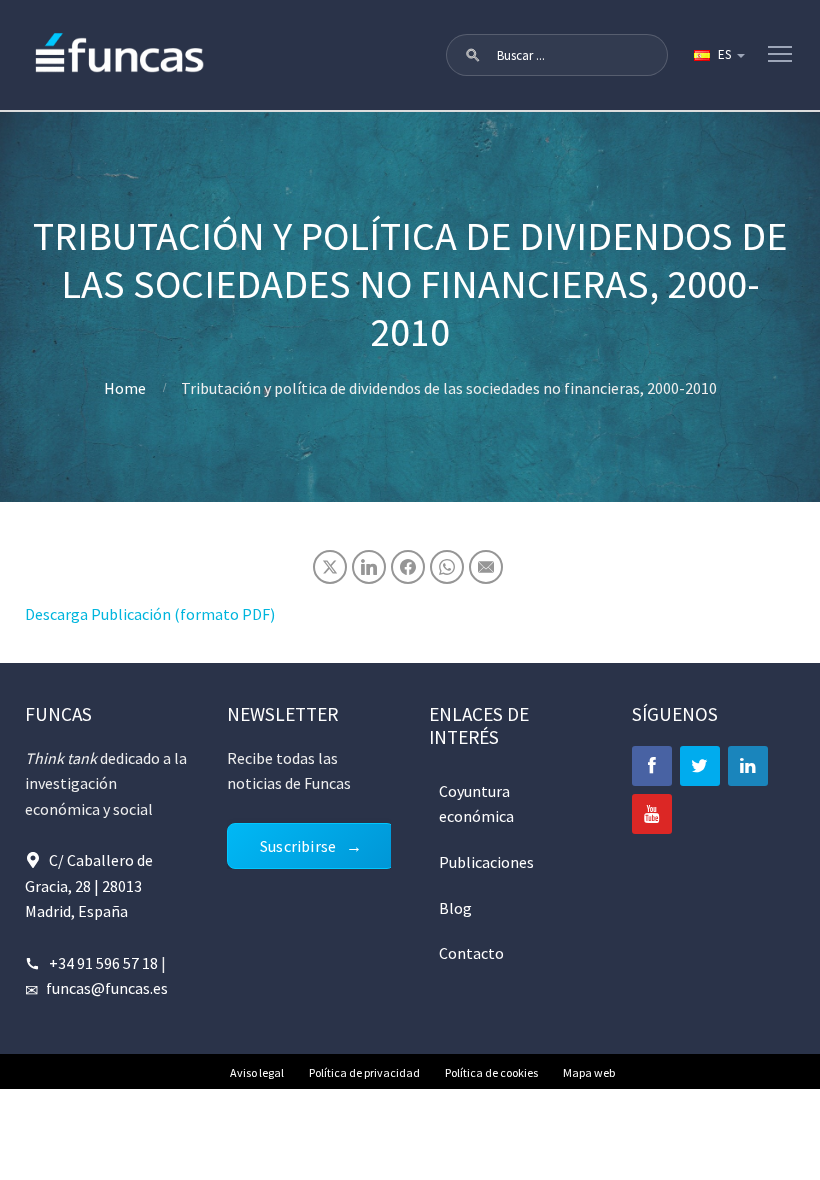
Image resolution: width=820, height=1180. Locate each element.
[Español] (718, 55)
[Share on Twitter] (330, 567)
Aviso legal (257, 1072)
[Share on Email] (486, 567)
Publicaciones (486, 862)
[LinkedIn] (748, 766)
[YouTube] (652, 814)
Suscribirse (298, 846)
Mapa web (589, 1072)
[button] (473, 55)
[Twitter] (700, 766)
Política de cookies (491, 1072)
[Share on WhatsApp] (447, 567)
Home (125, 388)
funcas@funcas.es (107, 988)
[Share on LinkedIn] (369, 567)
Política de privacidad (364, 1072)
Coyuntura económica (476, 804)
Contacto (471, 953)
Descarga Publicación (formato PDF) (150, 614)
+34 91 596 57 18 (103, 963)
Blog (455, 908)
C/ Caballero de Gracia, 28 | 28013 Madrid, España (89, 885)
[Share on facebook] (408, 567)
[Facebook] (652, 766)
